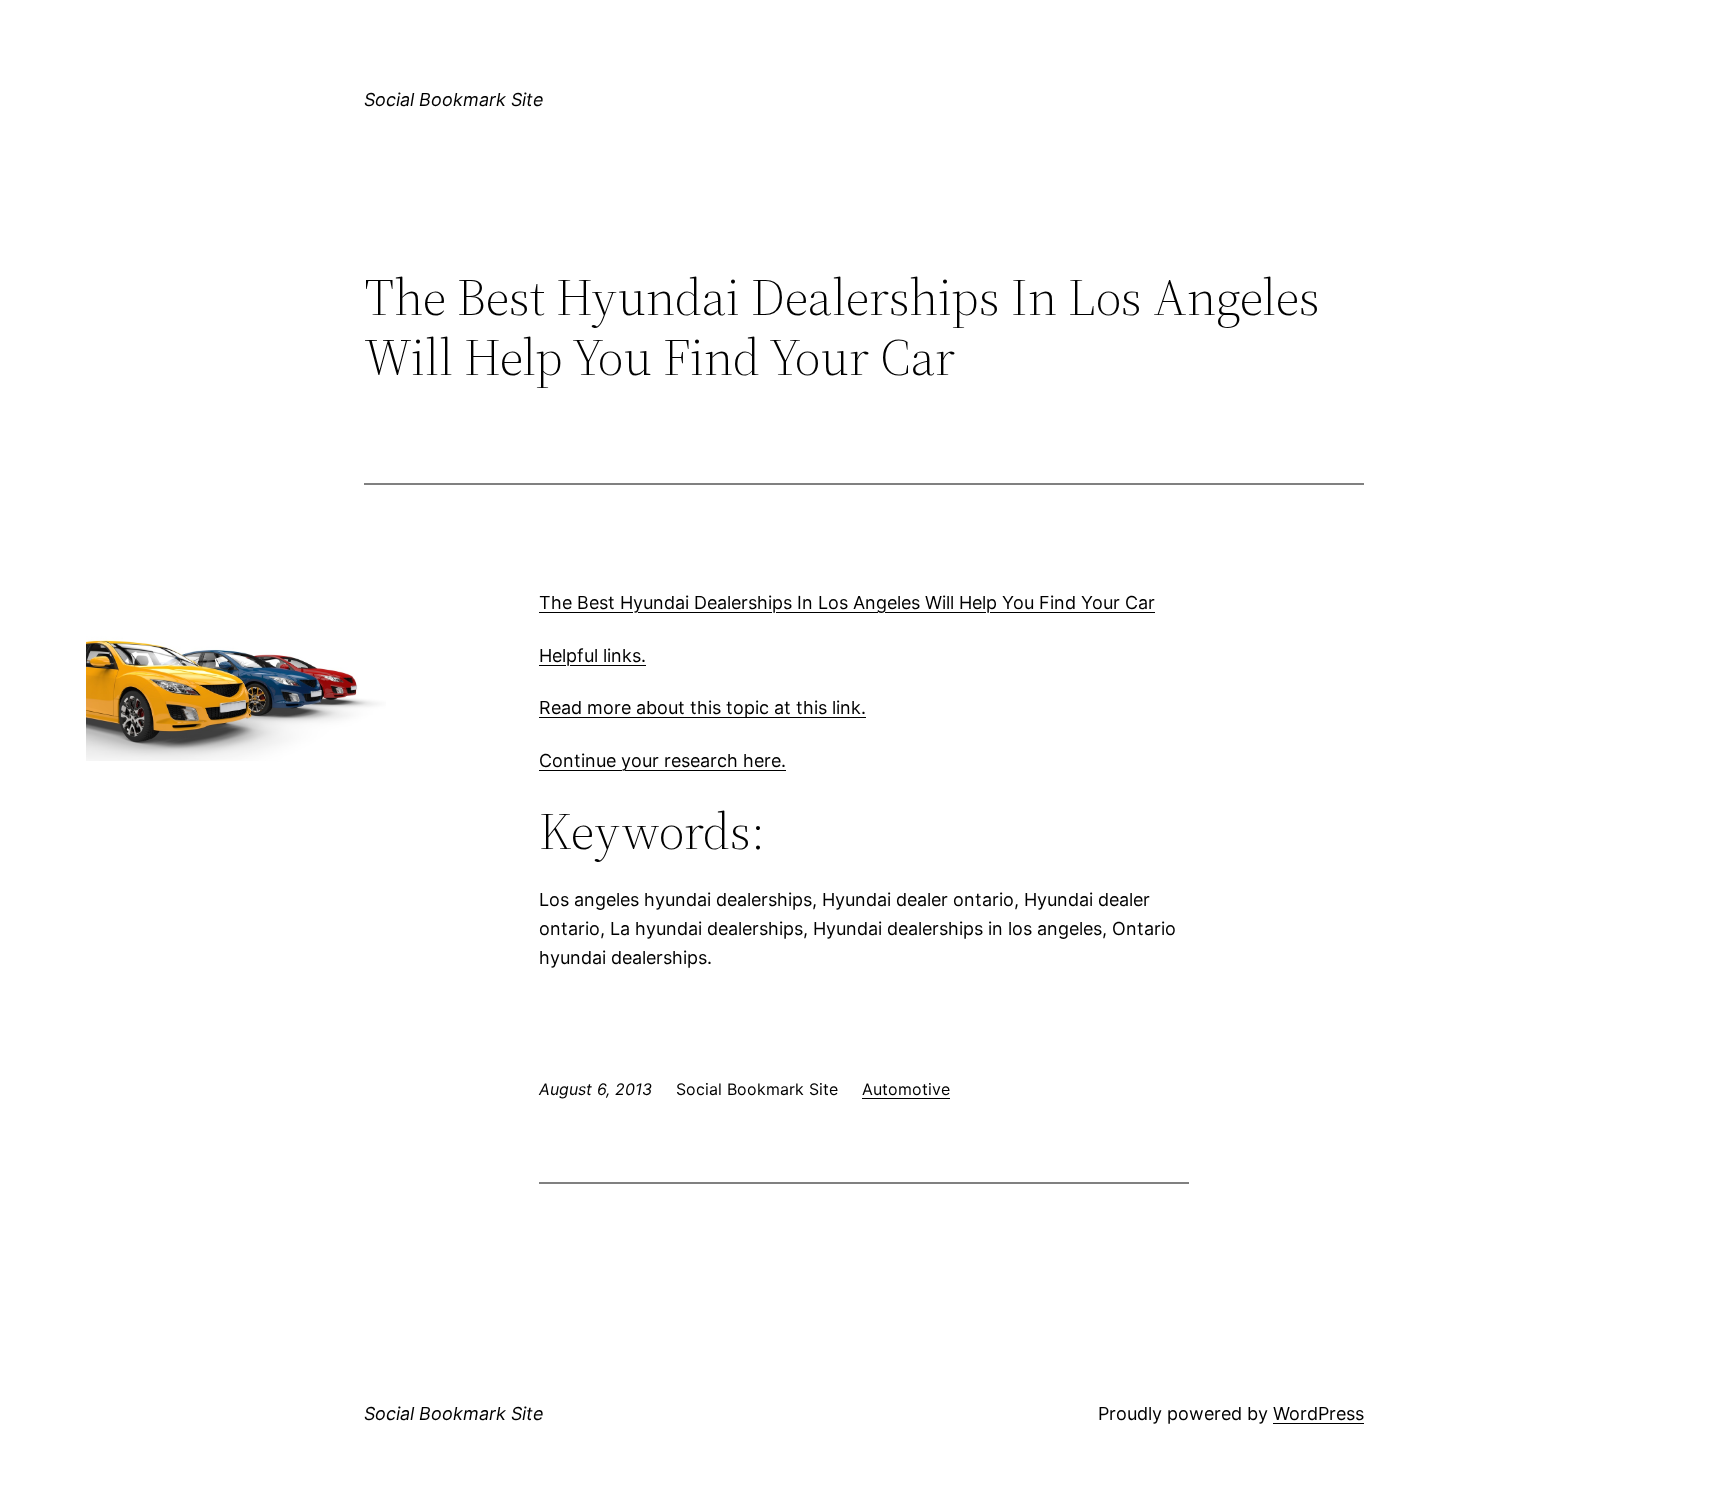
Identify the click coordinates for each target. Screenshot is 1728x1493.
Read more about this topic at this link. (702, 707)
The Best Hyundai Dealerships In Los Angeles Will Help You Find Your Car (847, 602)
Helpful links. (592, 655)
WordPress (1318, 1413)
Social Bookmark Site (454, 99)
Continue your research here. (662, 760)
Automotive (906, 1089)
